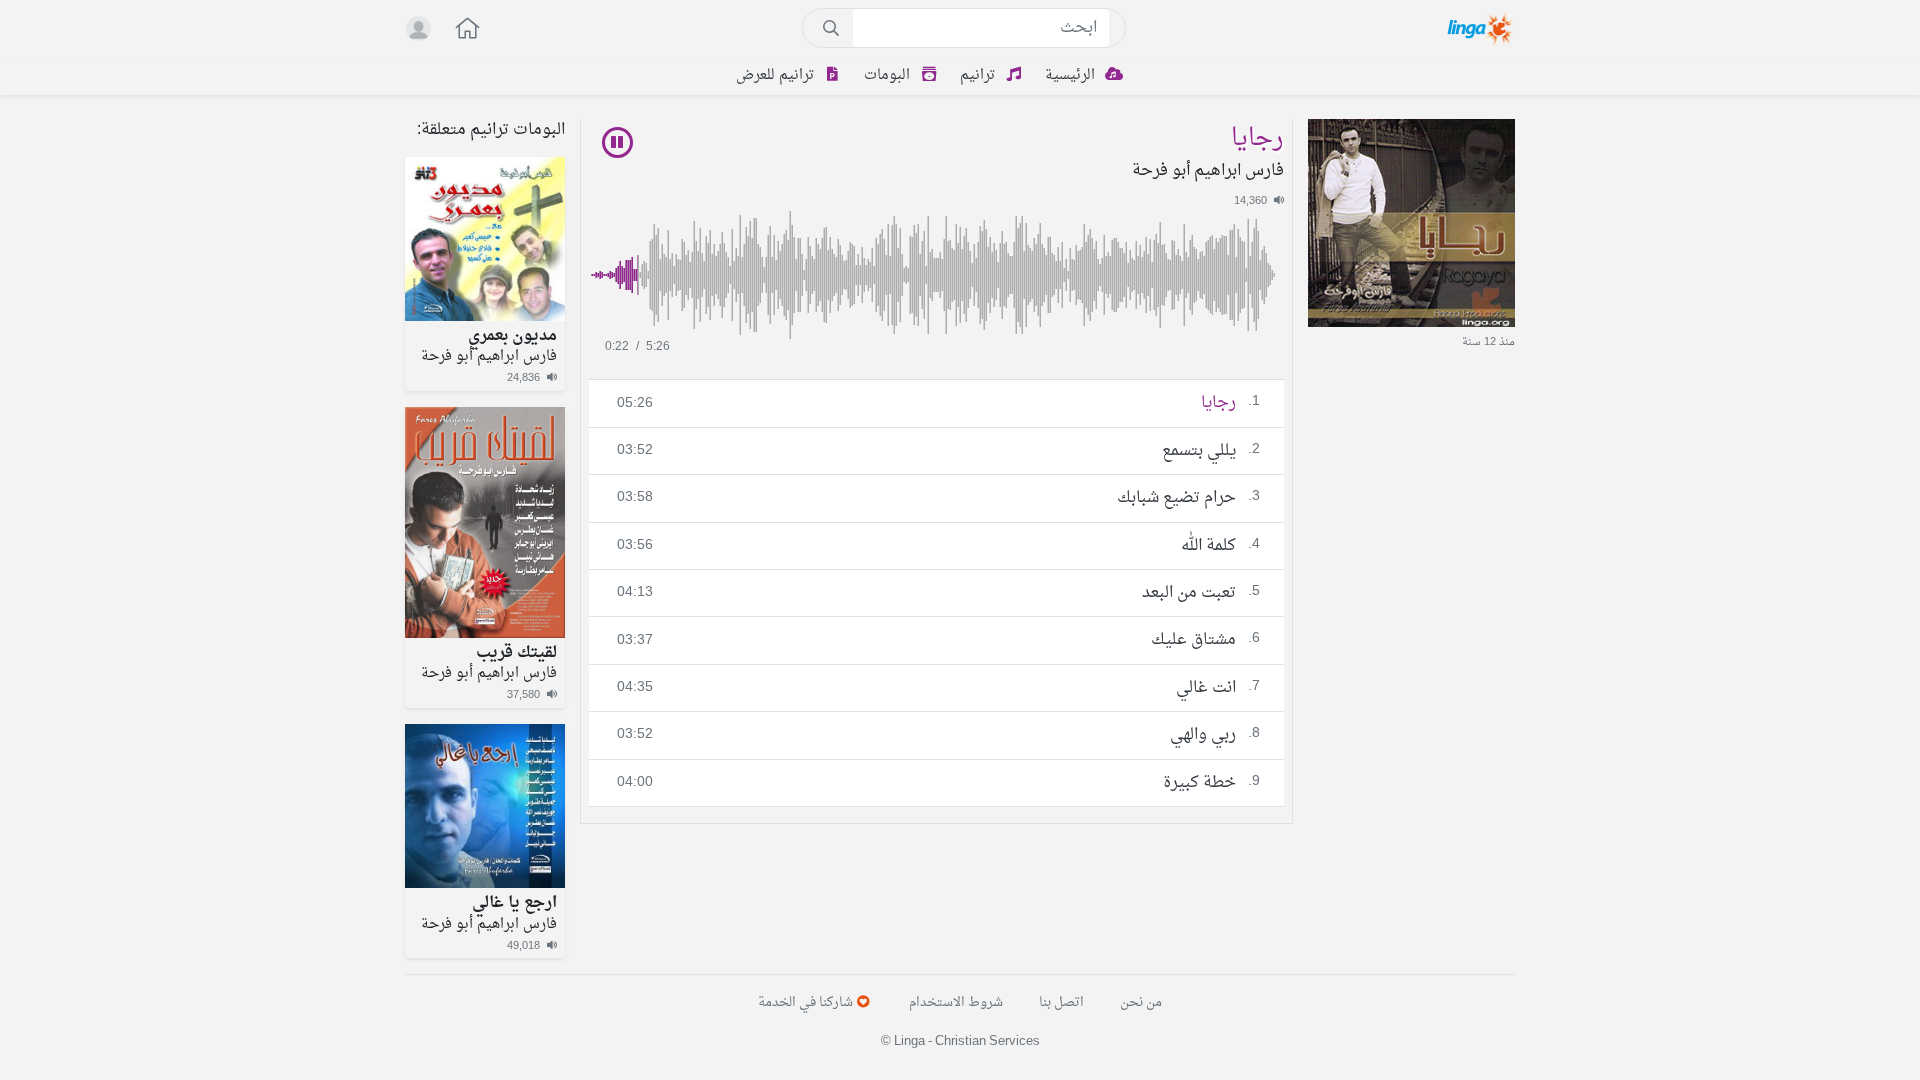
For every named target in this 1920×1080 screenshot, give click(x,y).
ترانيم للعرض (777, 75)
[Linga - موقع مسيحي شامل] (1481, 28)
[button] (457, 30)
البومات (889, 75)
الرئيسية (1072, 75)
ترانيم (979, 75)
